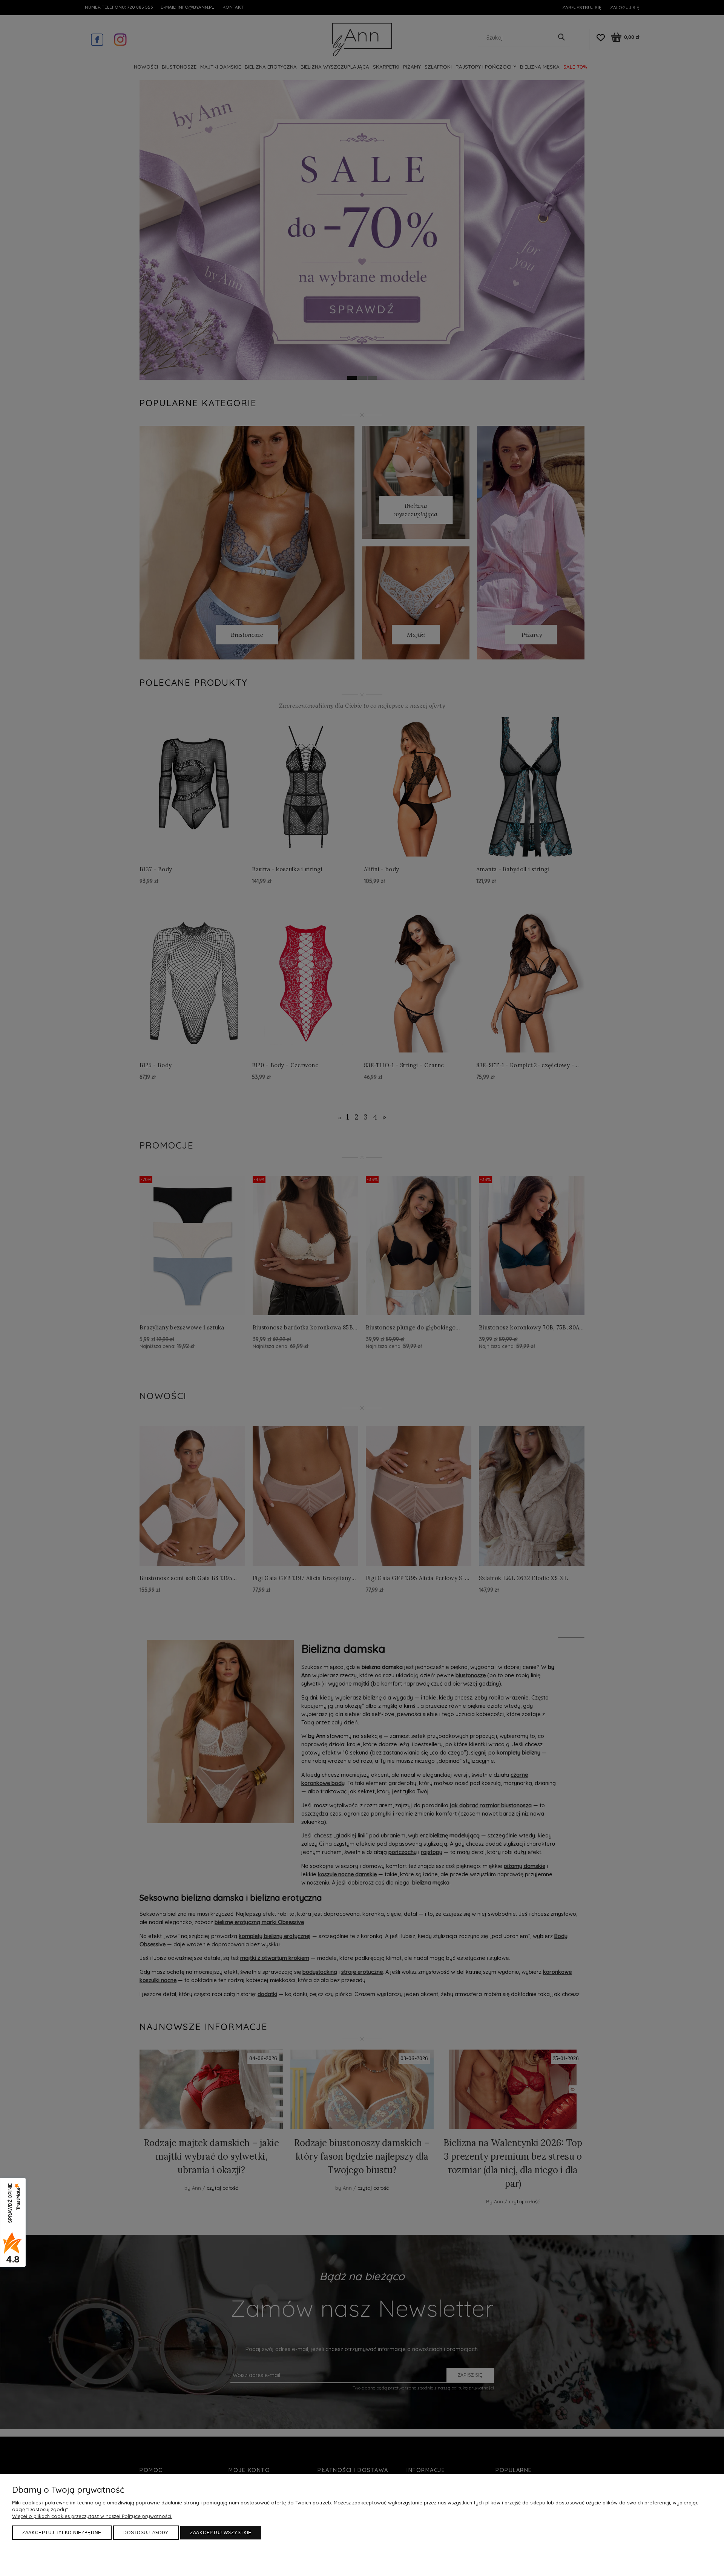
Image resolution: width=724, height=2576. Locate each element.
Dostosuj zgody (146, 2533)
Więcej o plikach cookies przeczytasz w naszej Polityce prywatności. (92, 2516)
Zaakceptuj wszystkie (221, 2533)
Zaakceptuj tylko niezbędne (62, 2533)
